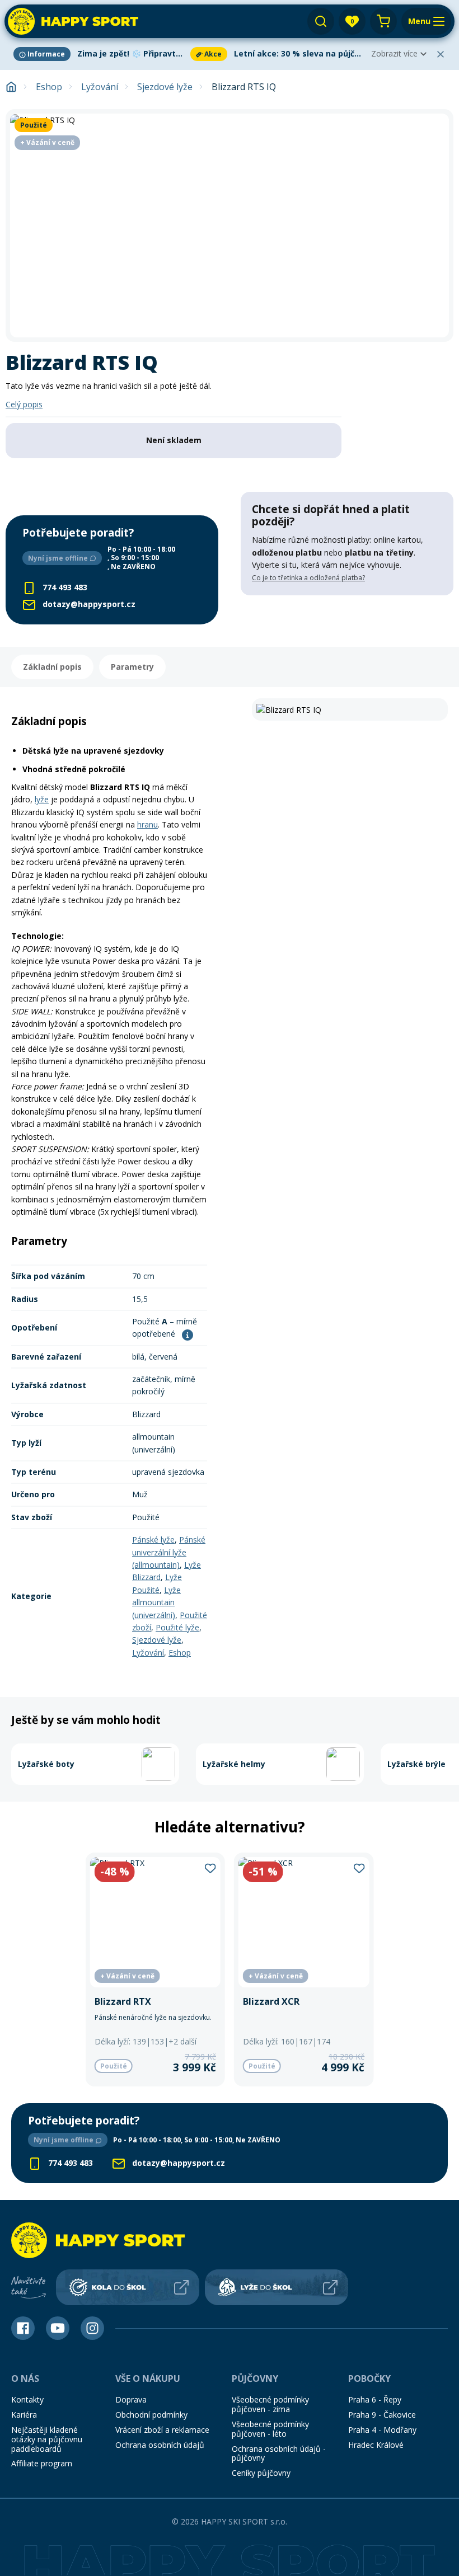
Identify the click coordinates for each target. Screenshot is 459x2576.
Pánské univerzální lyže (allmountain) (169, 1552)
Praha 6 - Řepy (375, 2399)
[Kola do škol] (128, 2287)
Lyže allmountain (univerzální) (156, 1602)
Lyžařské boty (46, 1764)
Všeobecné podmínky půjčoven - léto (270, 2429)
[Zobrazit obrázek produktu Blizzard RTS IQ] (230, 225)
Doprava (131, 2399)
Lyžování (100, 87)
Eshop (49, 87)
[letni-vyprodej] (347, 618)
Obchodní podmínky (151, 2415)
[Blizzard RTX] (155, 1969)
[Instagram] (92, 2328)
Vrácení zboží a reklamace (162, 2430)
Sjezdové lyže (165, 87)
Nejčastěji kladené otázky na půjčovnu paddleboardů (47, 2439)
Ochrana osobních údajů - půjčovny (279, 2453)
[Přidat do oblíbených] (210, 1868)
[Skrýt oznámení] (441, 54)
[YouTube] (58, 2328)
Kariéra (24, 2415)
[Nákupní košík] (383, 21)
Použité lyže (177, 1627)
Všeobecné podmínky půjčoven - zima (270, 2404)
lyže (42, 799)
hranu (147, 824)
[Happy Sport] (73, 21)
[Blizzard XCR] (304, 1969)
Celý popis (24, 404)
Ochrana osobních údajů (160, 2445)
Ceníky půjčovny (261, 2473)
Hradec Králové (376, 2445)
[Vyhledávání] (321, 21)
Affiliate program (42, 2463)
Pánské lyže (153, 1540)
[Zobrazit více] (100, 54)
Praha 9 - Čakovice (382, 2415)
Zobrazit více (394, 53)
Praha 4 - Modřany (382, 2430)
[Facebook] (23, 2328)
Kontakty (27, 2399)
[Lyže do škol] (277, 2287)
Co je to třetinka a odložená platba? (308, 578)
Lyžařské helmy (234, 1764)
